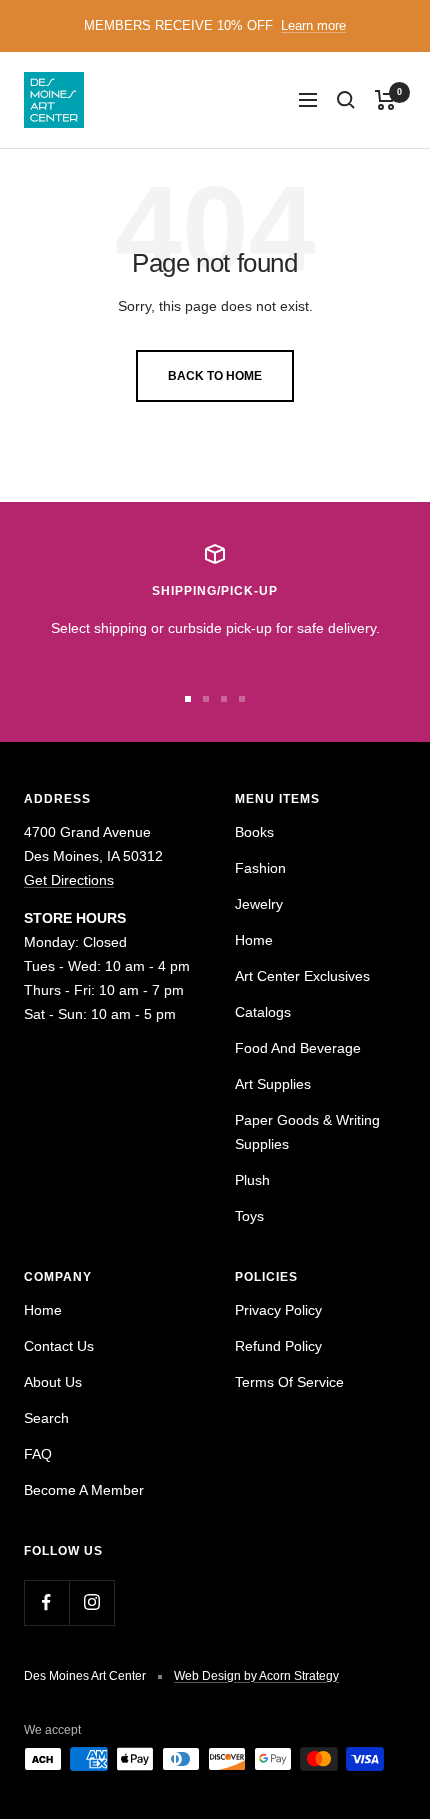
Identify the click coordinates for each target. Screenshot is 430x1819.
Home (254, 940)
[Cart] (385, 100)
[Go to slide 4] (242, 699)
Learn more (313, 25)
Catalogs (263, 1012)
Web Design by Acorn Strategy (256, 1676)
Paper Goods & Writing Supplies (307, 1132)
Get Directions (69, 880)
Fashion (260, 868)
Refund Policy (278, 1346)
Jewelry (259, 904)
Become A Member (84, 1490)
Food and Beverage (298, 1048)
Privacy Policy (278, 1310)
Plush (252, 1180)
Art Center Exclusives (302, 976)
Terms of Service (289, 1382)
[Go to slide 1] (188, 699)
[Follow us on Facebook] (46, 1602)
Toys (249, 1216)
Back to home (215, 376)
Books (254, 832)
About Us (53, 1382)
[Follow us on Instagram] (91, 1602)
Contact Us (59, 1346)
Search (46, 1418)
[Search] (346, 100)
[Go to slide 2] (206, 699)
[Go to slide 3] (224, 699)
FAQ (38, 1454)
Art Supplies (273, 1084)
